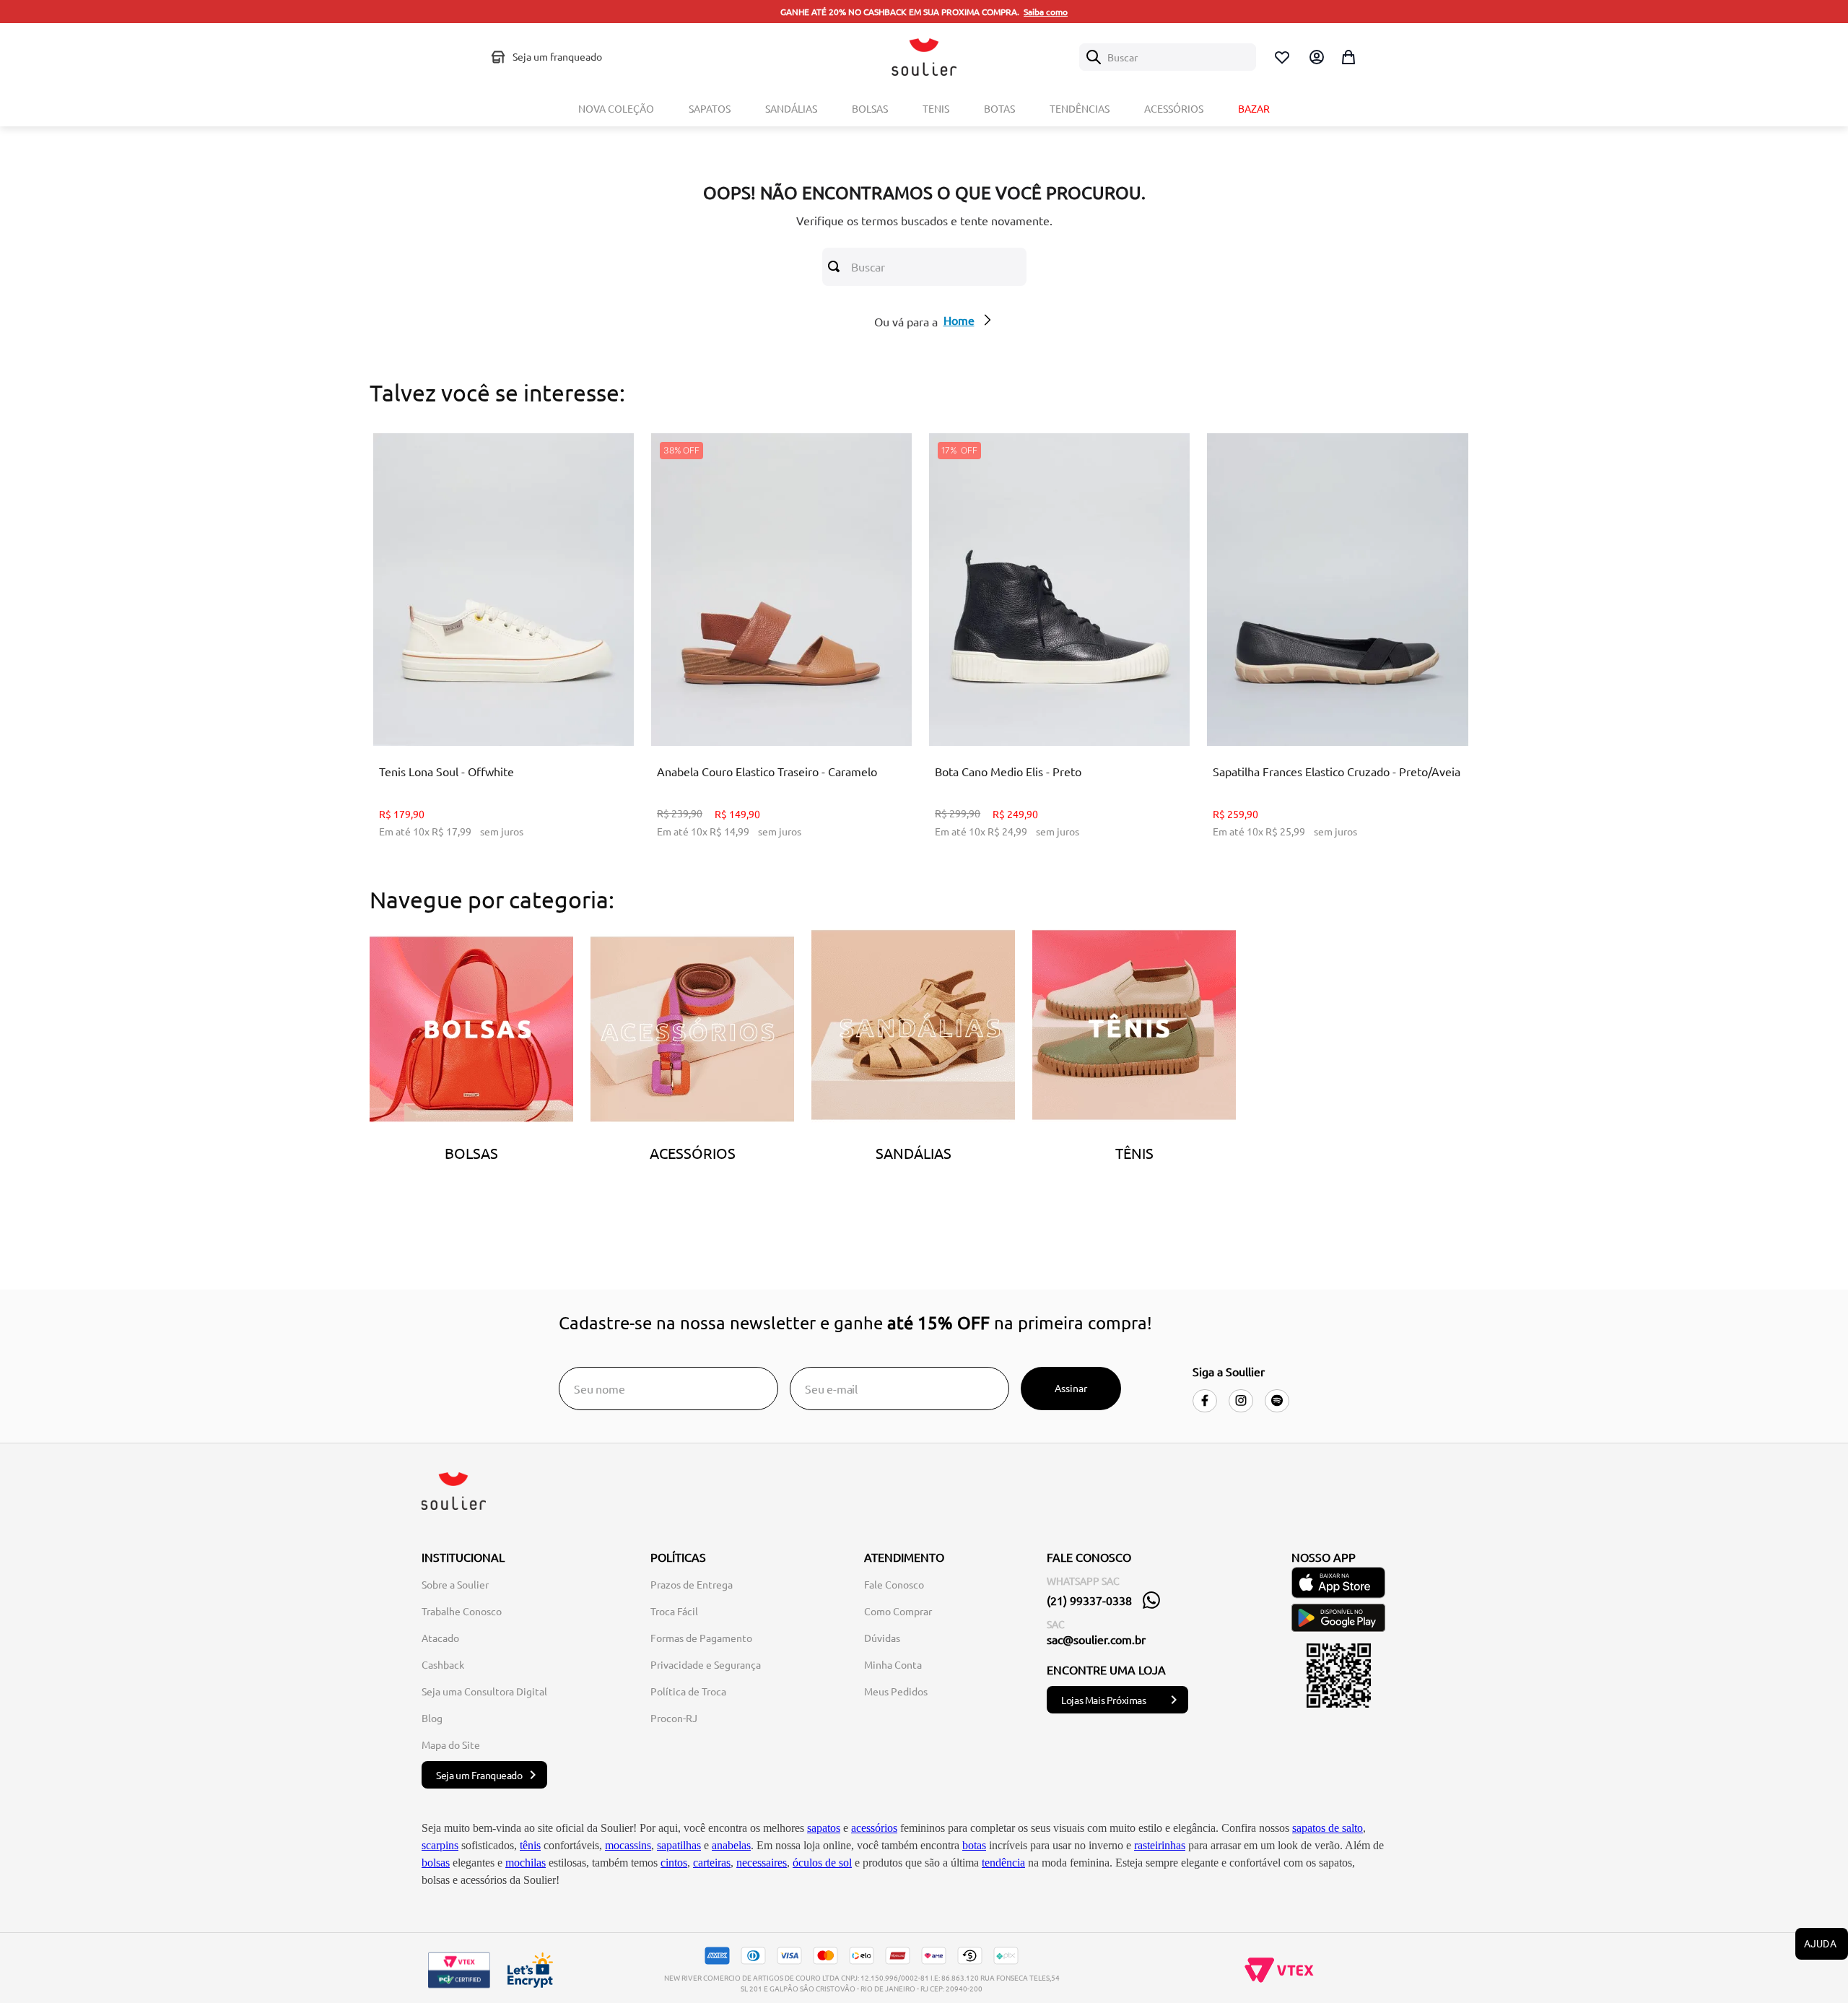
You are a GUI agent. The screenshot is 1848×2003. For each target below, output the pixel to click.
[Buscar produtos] (837, 266)
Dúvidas (882, 1638)
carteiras (712, 1863)
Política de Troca (688, 1691)
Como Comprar (898, 1611)
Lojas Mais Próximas (1103, 1700)
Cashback (443, 1664)
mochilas (526, 1863)
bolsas (436, 1863)
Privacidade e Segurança (706, 1664)
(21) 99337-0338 (1089, 1600)
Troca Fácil (674, 1611)
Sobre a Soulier (455, 1584)
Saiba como (1046, 12)
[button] (459, 709)
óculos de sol (822, 1863)
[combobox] (1168, 57)
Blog (432, 1718)
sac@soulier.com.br (1096, 1639)
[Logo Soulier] (924, 57)
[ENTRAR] (1315, 57)
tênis (530, 1845)
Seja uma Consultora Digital (484, 1691)
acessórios (874, 1828)
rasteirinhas (1160, 1845)
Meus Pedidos (896, 1691)
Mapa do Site (451, 1745)
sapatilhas (679, 1845)
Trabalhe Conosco (462, 1611)
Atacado (440, 1638)
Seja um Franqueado (479, 1775)
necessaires (762, 1863)
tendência (1003, 1863)
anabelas (731, 1845)
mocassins (628, 1845)
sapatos (824, 1828)
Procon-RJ (674, 1718)
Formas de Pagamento (701, 1638)
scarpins (440, 1845)
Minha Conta (893, 1664)
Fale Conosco (894, 1584)
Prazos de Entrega (692, 1584)
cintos (674, 1863)
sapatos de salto (1328, 1828)
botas (974, 1845)
